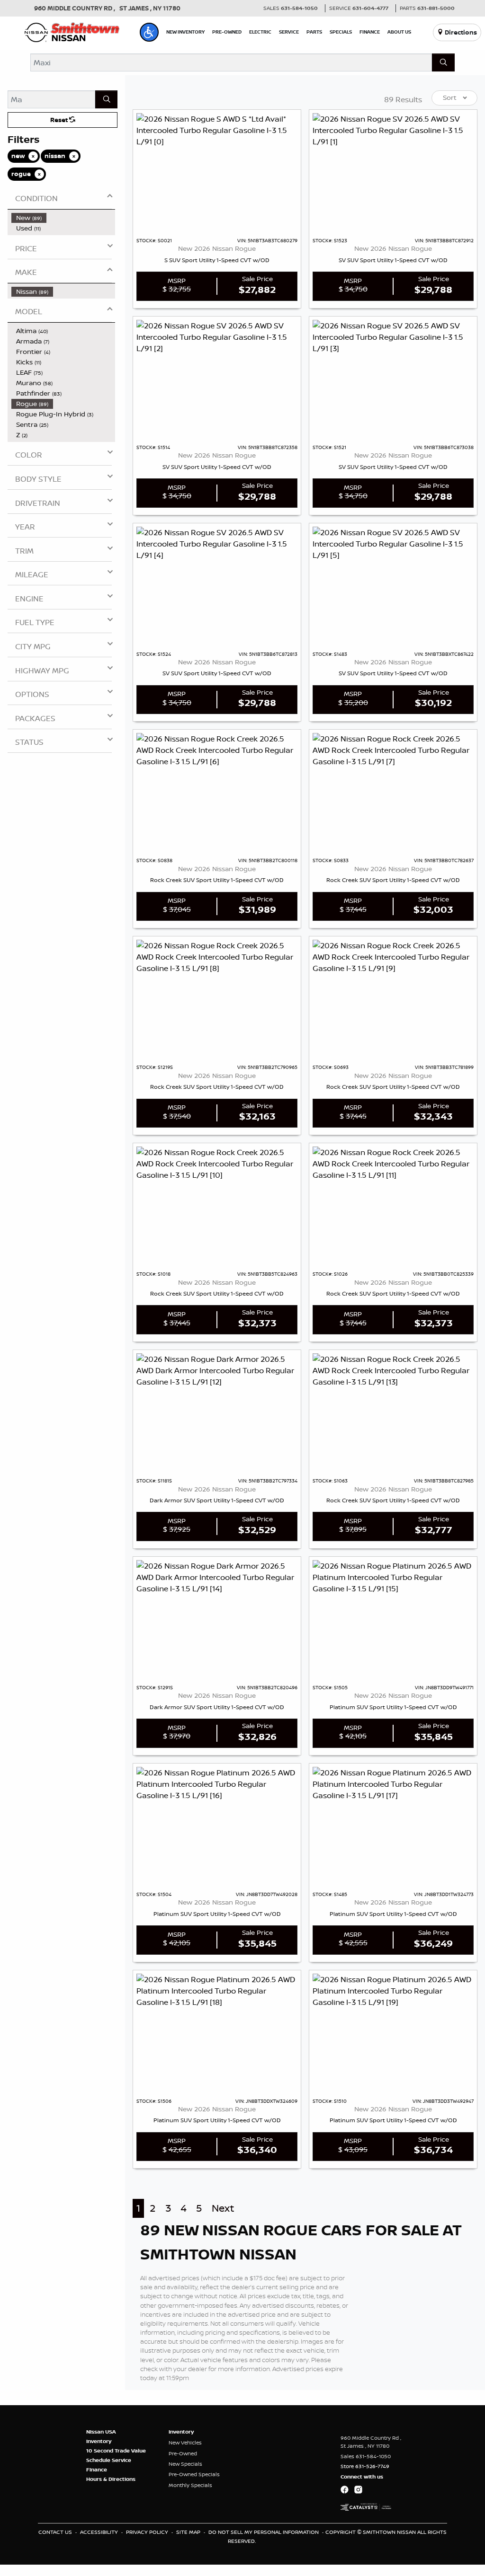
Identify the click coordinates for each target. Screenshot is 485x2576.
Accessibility (100, 2532)
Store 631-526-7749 (365, 2466)
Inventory (99, 2441)
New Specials (185, 2464)
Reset (60, 120)
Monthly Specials (190, 2485)
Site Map (189, 2532)
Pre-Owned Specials (194, 2474)
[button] (149, 32)
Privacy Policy (148, 2532)
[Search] (443, 62)
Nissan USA (101, 2432)
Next (223, 2208)
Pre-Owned (183, 2453)
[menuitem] (63, 218)
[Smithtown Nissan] (72, 31)
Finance (97, 2470)
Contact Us (56, 2532)
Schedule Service (109, 2460)
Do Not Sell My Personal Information (264, 2532)
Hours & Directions (111, 2479)
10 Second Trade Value (116, 2451)
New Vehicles (185, 2443)
